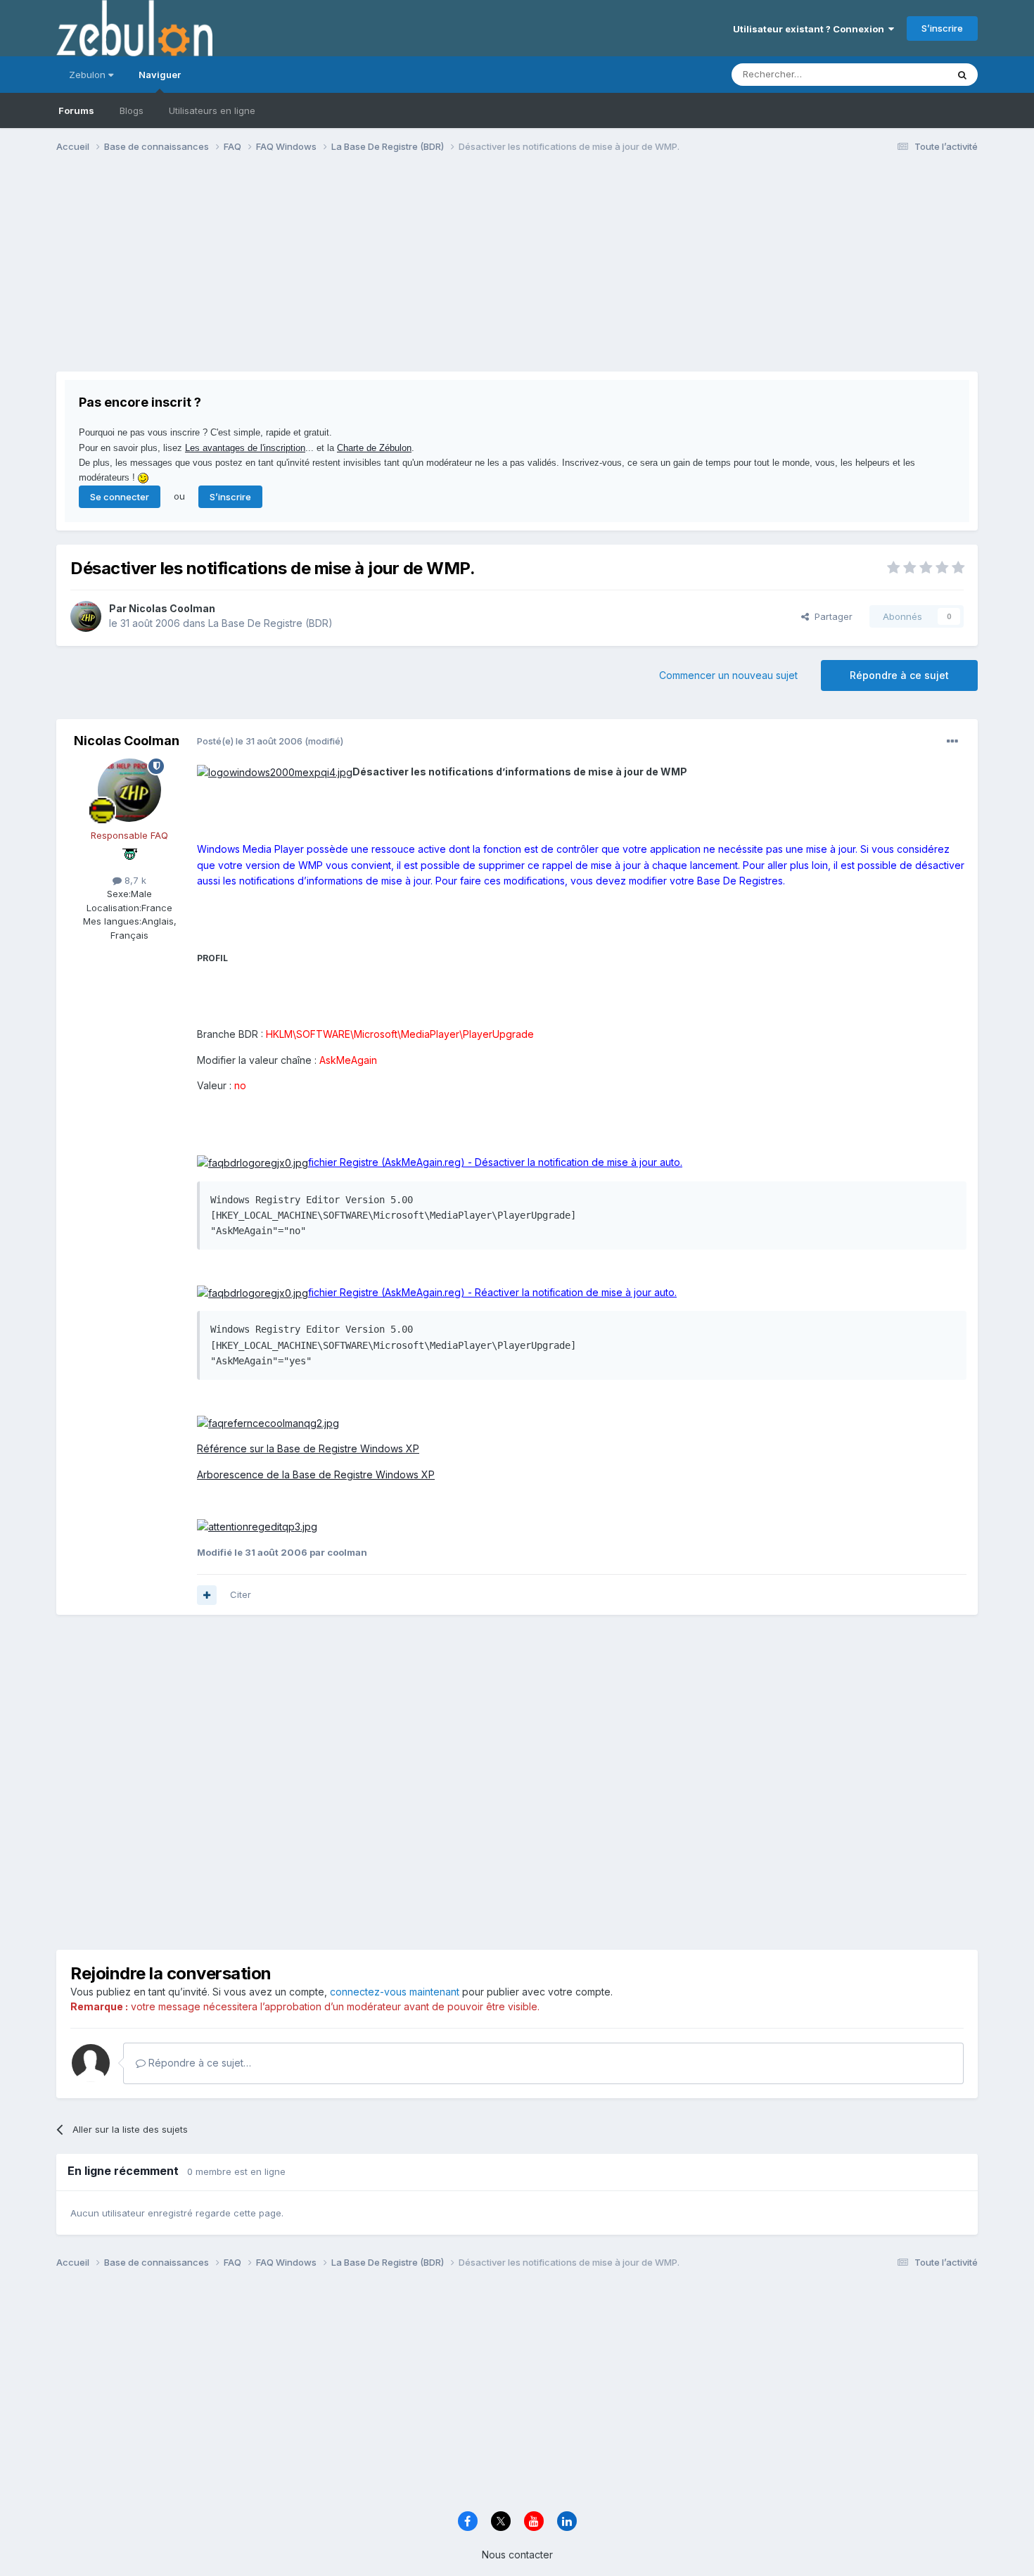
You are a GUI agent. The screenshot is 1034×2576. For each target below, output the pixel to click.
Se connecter (120, 497)
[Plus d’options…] (952, 742)
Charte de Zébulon (374, 448)
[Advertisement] (312, 273)
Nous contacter (517, 2555)
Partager (831, 616)
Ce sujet (911, 74)
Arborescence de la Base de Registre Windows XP (316, 1474)
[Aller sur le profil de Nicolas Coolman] (86, 616)
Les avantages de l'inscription (245, 448)
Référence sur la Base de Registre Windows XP (308, 1448)
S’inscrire (942, 28)
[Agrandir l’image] (275, 772)
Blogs (132, 110)
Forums (76, 110)
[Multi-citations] (207, 1595)
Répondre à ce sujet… (198, 2063)
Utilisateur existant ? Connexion (811, 29)
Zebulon (89, 75)
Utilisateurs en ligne (212, 110)
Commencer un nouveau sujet (728, 675)
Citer (241, 1594)
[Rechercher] (962, 75)
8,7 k (134, 880)
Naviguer (160, 75)
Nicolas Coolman (172, 608)
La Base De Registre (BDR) (270, 623)
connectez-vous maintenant (395, 1992)
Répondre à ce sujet (899, 675)
